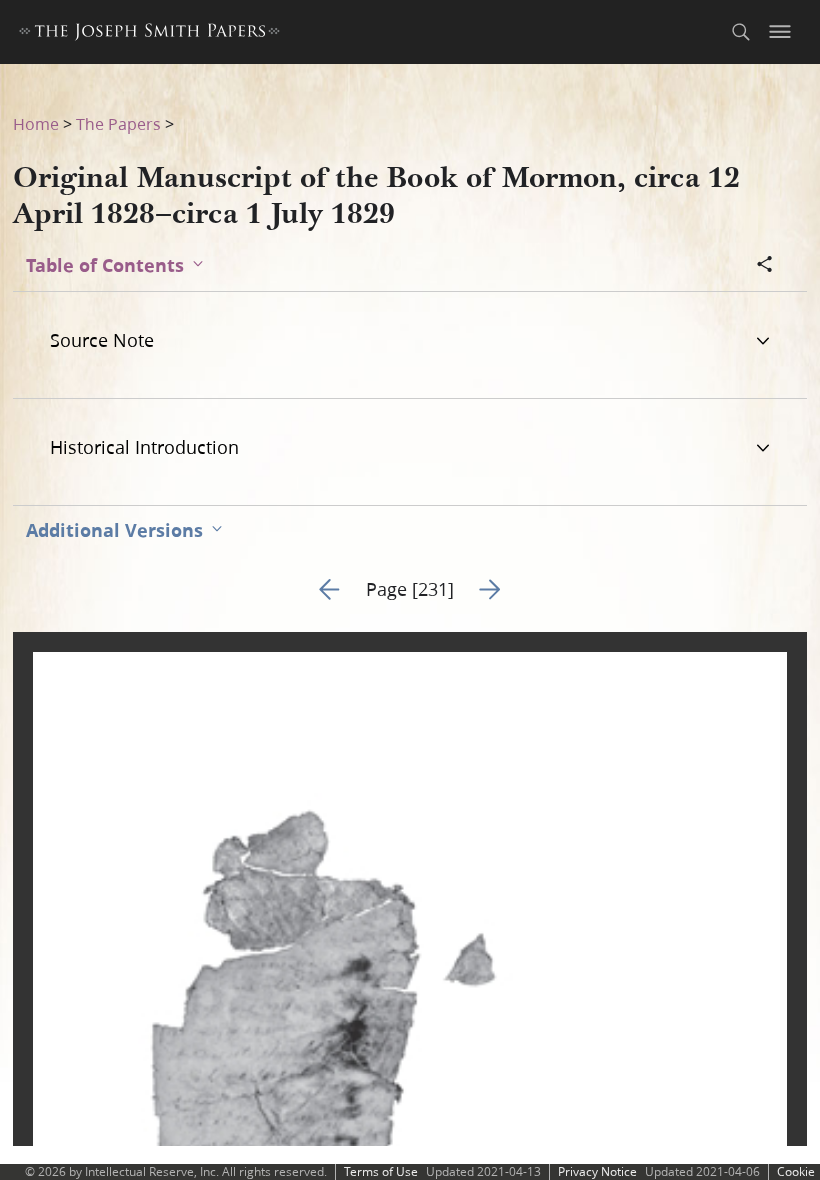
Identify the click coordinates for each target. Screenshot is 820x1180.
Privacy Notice (597, 1171)
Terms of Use (381, 1171)
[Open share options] (765, 266)
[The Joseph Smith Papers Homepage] (149, 34)
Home (36, 123)
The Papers (118, 123)
